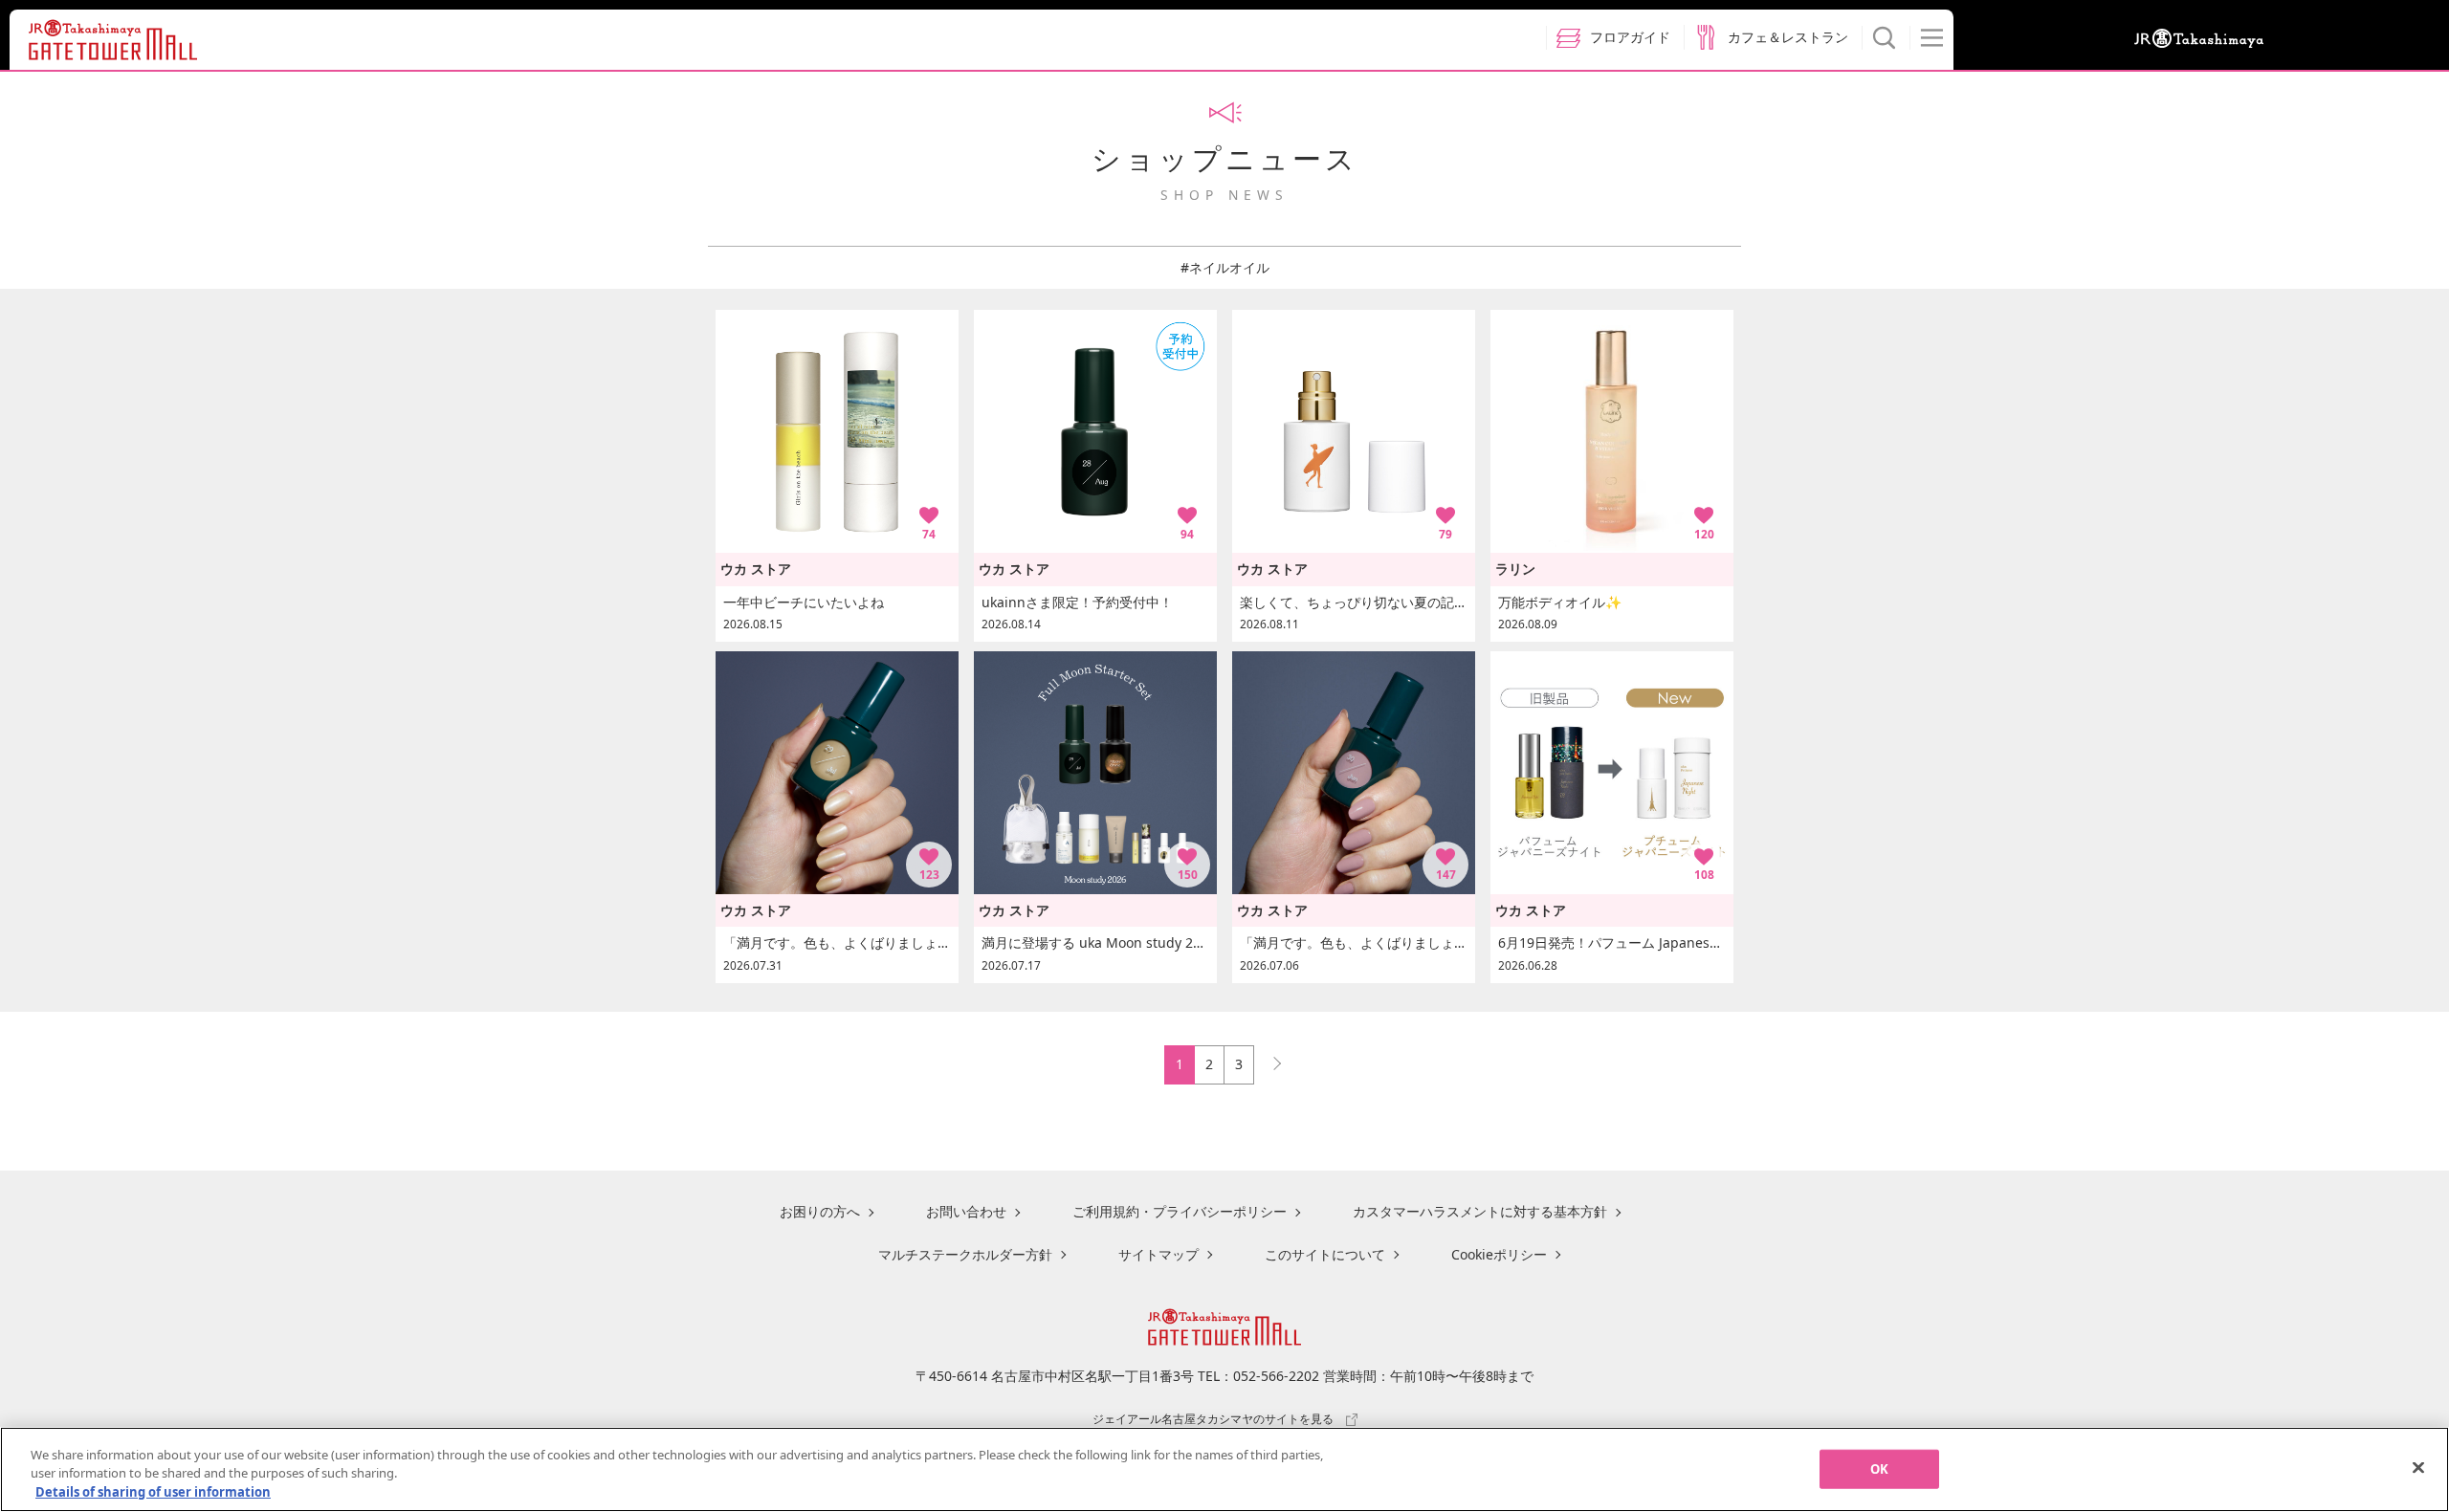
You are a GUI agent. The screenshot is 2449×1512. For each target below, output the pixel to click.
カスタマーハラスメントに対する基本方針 (1480, 1211)
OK (1879, 1468)
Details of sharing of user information (153, 1492)
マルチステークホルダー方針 (965, 1254)
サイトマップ (1158, 1254)
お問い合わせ (966, 1211)
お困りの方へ (820, 1211)
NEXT (1269, 1059)
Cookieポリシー (1499, 1254)
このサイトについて (1325, 1254)
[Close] (2418, 1467)
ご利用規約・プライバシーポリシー (1180, 1211)
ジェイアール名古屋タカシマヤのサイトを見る (1213, 1418)
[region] (1224, 1469)
